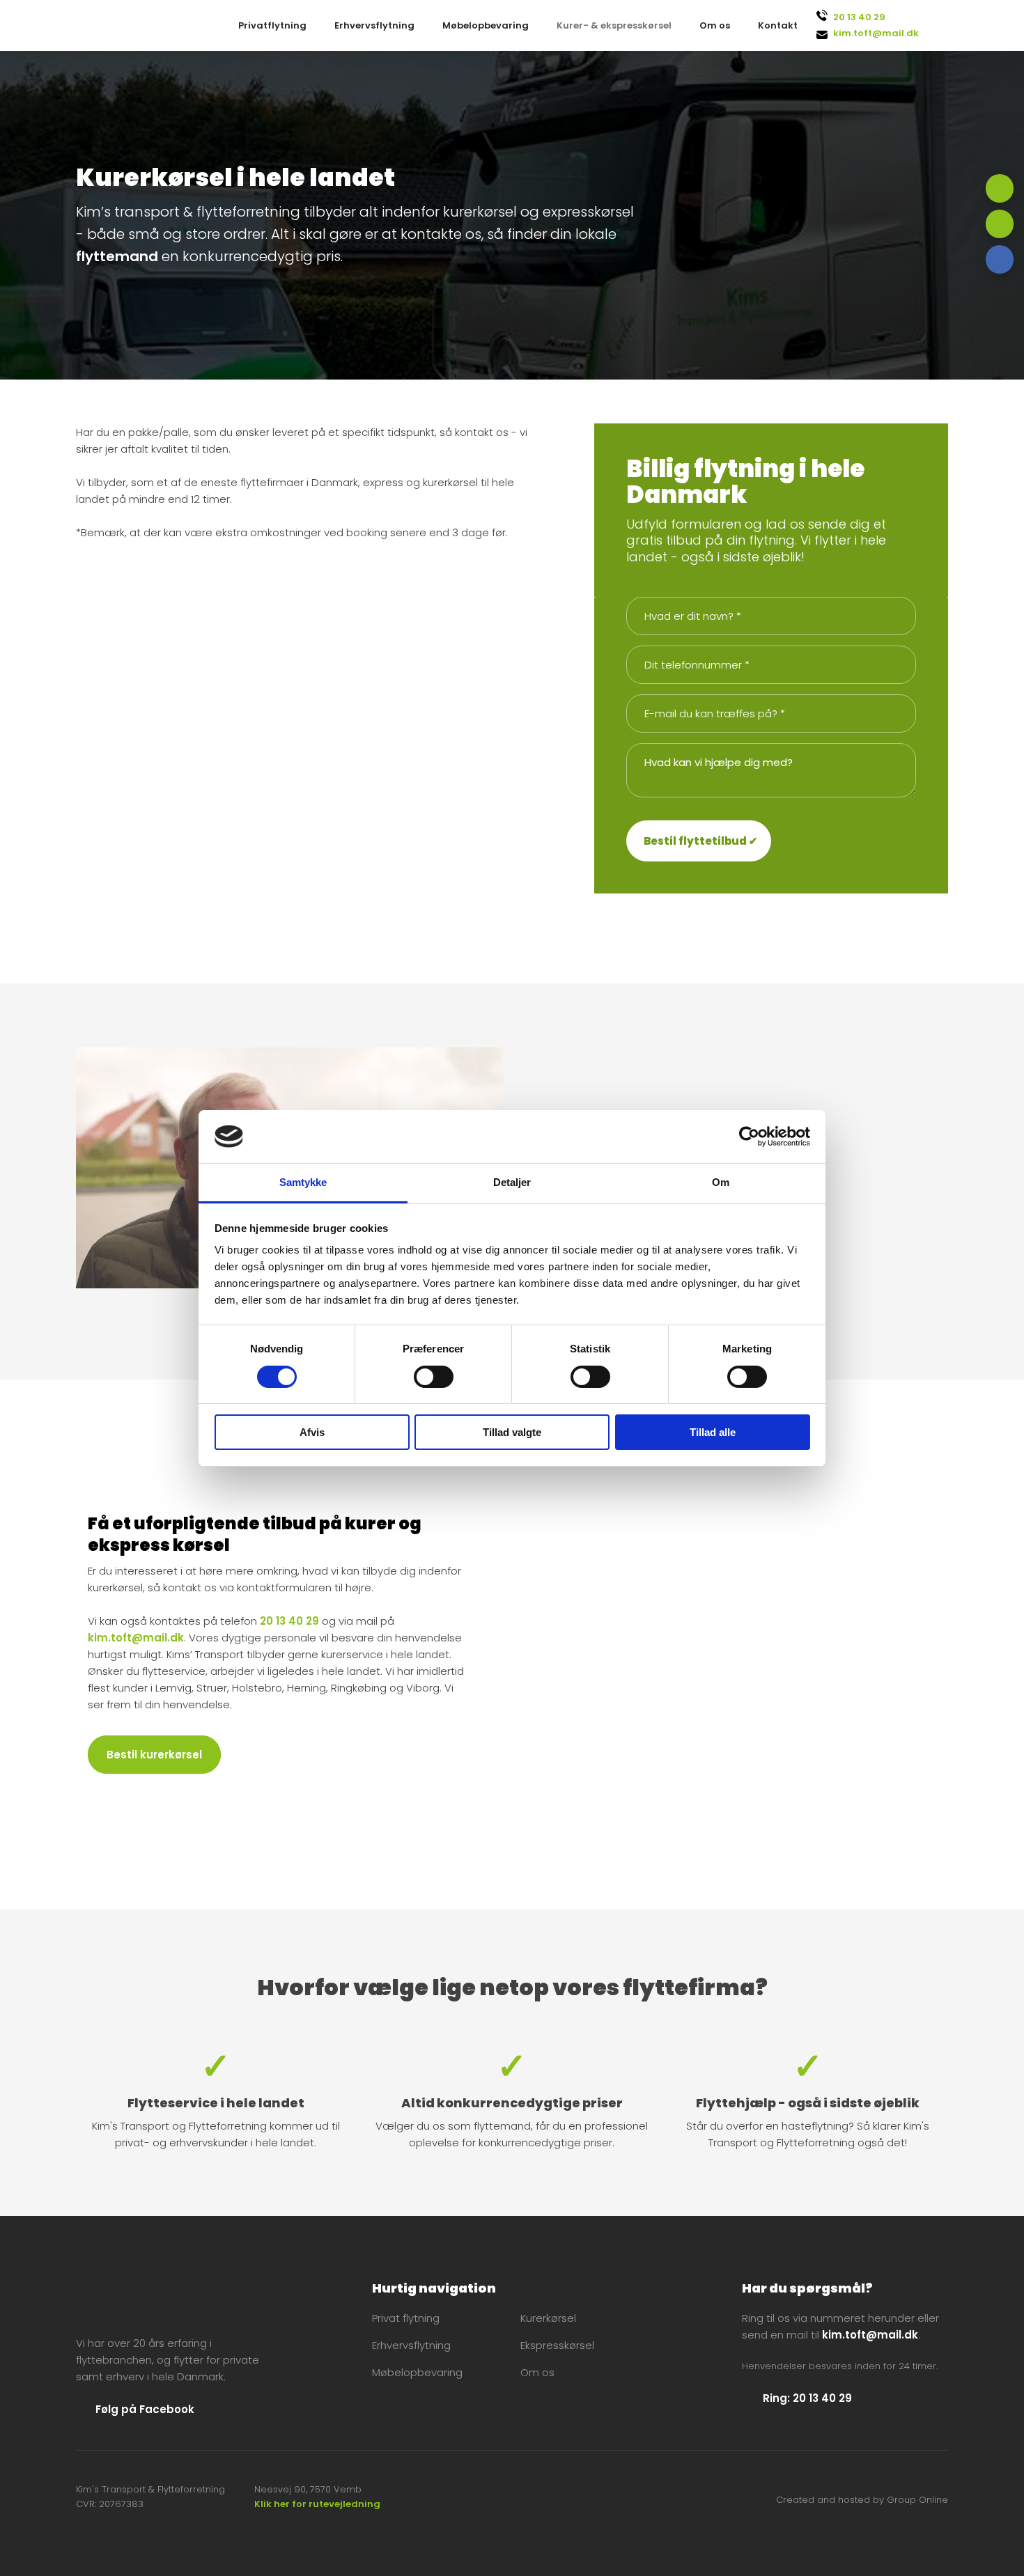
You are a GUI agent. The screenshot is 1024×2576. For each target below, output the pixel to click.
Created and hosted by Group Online (862, 2500)
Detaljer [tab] (512, 1182)
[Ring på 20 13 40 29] (1000, 188)
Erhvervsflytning (374, 25)
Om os (715, 25)
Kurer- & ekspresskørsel (614, 25)
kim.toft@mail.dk (876, 33)
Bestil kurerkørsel (154, 1755)
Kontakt (778, 25)
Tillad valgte (512, 1432)
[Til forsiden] (163, 2300)
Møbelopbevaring (486, 25)
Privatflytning (272, 25)
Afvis (312, 1432)
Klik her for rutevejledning (317, 2504)
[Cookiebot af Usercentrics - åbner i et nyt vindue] (749, 1137)
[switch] (434, 1377)
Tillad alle (713, 1432)
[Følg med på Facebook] (1000, 259)
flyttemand (117, 256)
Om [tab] (721, 1182)
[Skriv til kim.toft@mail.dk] (1000, 224)
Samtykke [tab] (303, 1182)
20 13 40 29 (859, 17)
